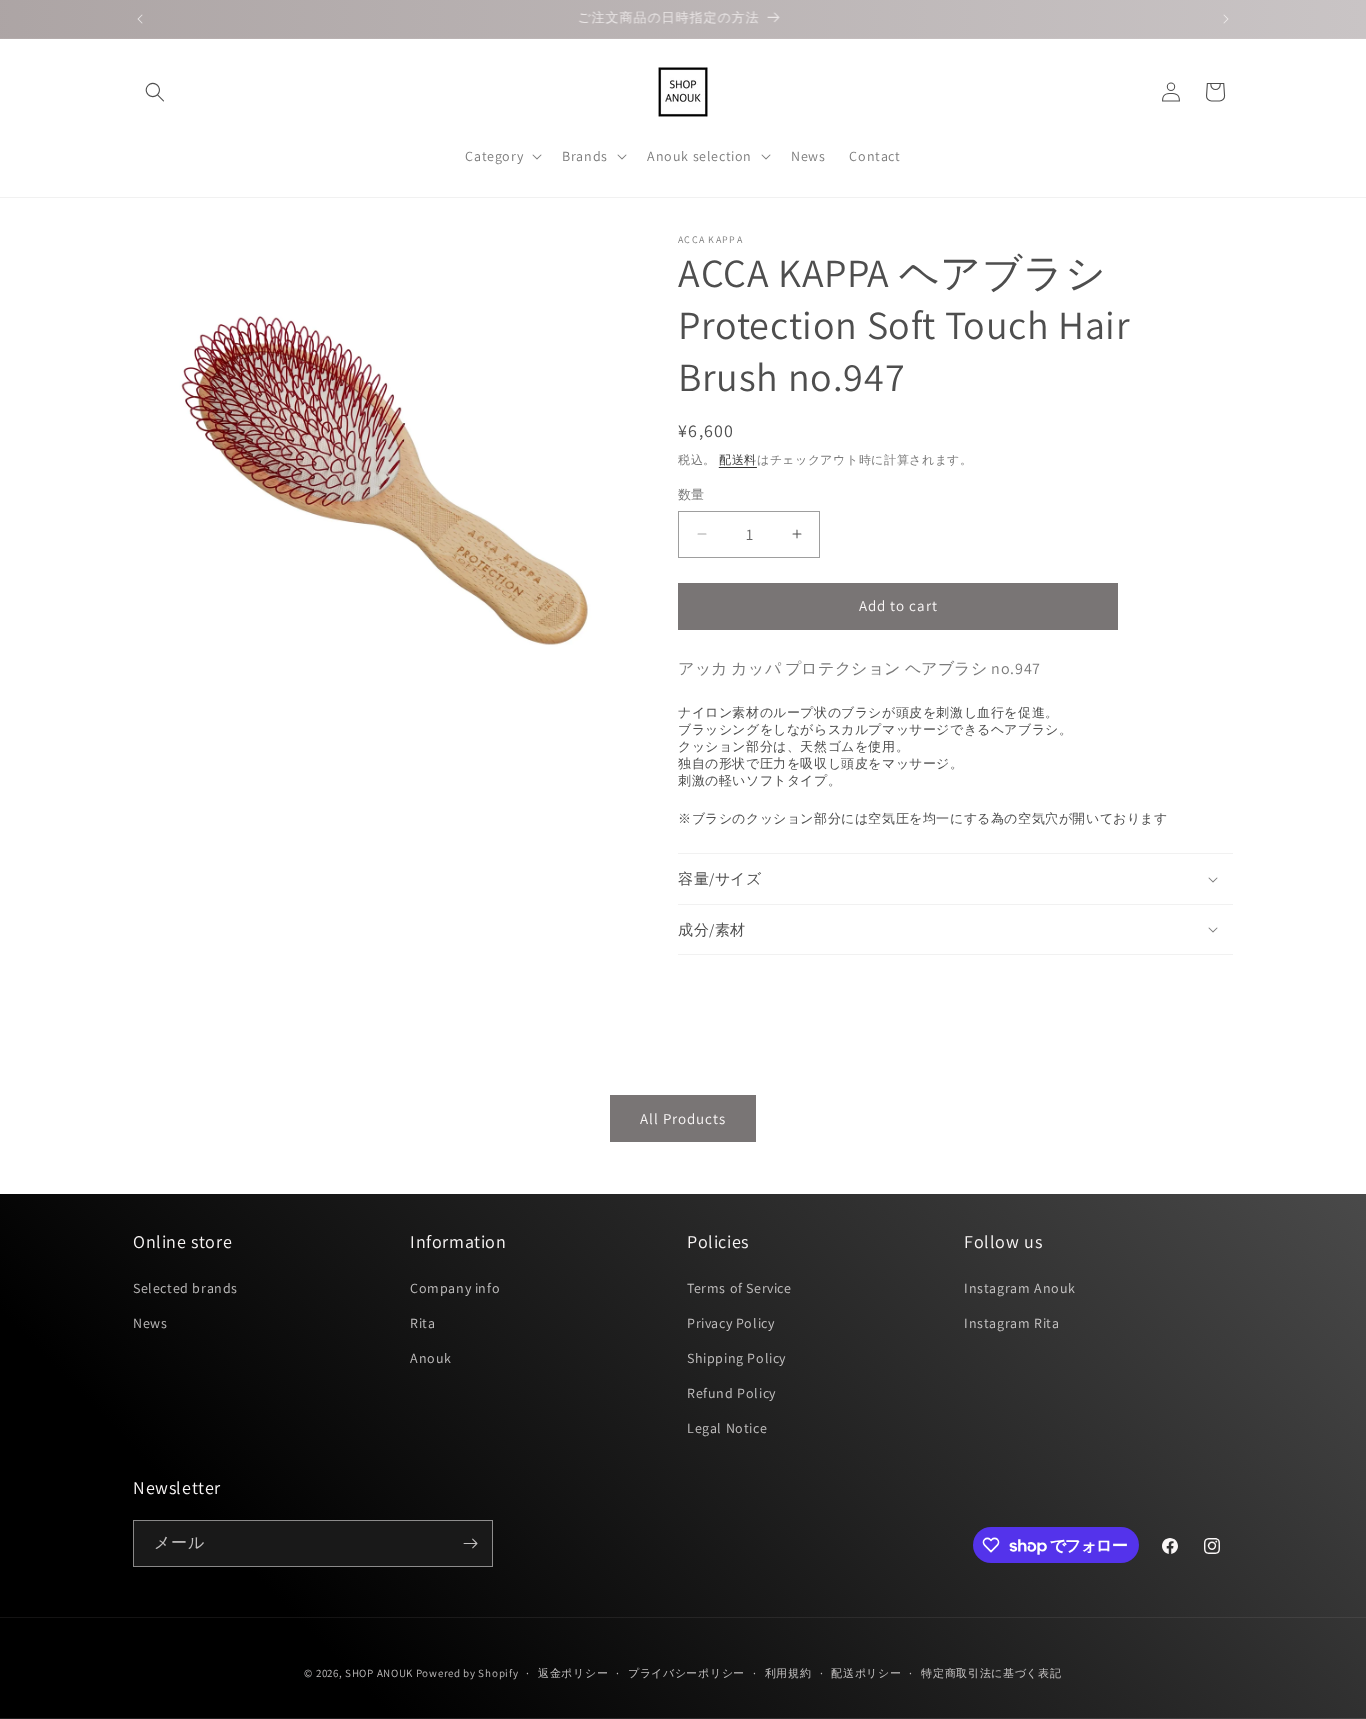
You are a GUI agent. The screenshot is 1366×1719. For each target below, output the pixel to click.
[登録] (470, 1543)
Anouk (431, 1358)
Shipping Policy (736, 1358)
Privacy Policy (730, 1323)
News (150, 1323)
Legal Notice (727, 1428)
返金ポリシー (573, 1673)
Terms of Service (739, 1288)
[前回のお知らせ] (140, 19)
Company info (455, 1288)
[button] (155, 92)
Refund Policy (731, 1393)
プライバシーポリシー (686, 1673)
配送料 (738, 459)
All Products (683, 1118)
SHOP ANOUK (379, 1673)
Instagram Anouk (1020, 1288)
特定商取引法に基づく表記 (991, 1673)
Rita (422, 1323)
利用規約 (788, 1673)
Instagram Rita (1011, 1323)
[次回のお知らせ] (1226, 19)
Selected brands (185, 1288)
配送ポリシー (866, 1673)
